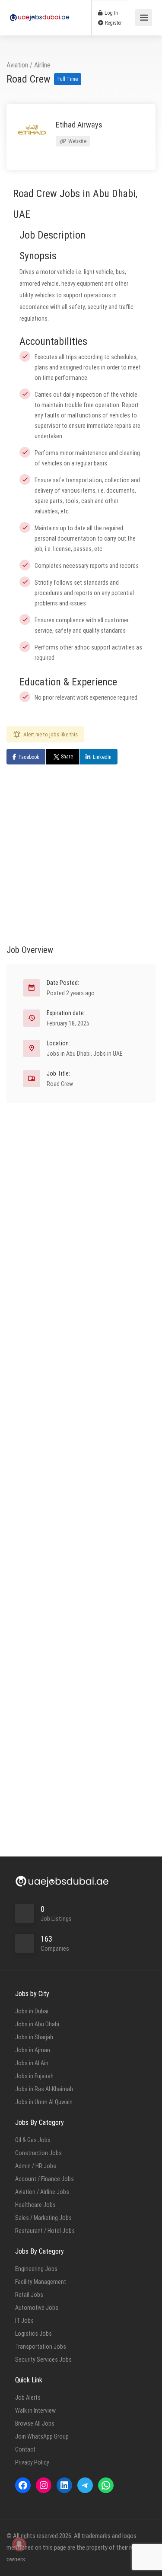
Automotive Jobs (37, 2308)
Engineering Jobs (36, 2269)
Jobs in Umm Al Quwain (44, 2102)
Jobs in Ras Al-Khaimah (44, 2089)
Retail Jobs (29, 2295)
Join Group (121, 2140)
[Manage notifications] (19, 2544)
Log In (111, 13)
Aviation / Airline (29, 65)
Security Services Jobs (43, 2359)
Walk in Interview (35, 2410)
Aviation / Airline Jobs (42, 2192)
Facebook (29, 757)
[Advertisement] (81, 846)
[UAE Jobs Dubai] (40, 8)
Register (113, 23)
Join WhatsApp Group (42, 2436)
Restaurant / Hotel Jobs (45, 2231)
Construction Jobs (38, 2153)
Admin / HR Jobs (36, 2166)
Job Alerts (28, 2398)
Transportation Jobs (41, 2347)
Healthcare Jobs (35, 2205)
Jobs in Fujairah (34, 2076)
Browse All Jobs (35, 2423)
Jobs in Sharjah (34, 2037)
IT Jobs (24, 2321)
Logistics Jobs (33, 2334)
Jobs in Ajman (33, 2050)
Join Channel (119, 2157)
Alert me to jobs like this (51, 734)
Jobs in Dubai (32, 2011)
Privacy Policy (32, 2462)
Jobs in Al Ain (32, 2063)
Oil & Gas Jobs (33, 2140)
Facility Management (41, 2282)
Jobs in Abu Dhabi (69, 1054)
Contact (25, 2449)
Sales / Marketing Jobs (43, 2218)
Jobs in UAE (108, 1054)
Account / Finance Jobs (44, 2179)
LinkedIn (102, 757)
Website (77, 141)
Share (67, 757)
